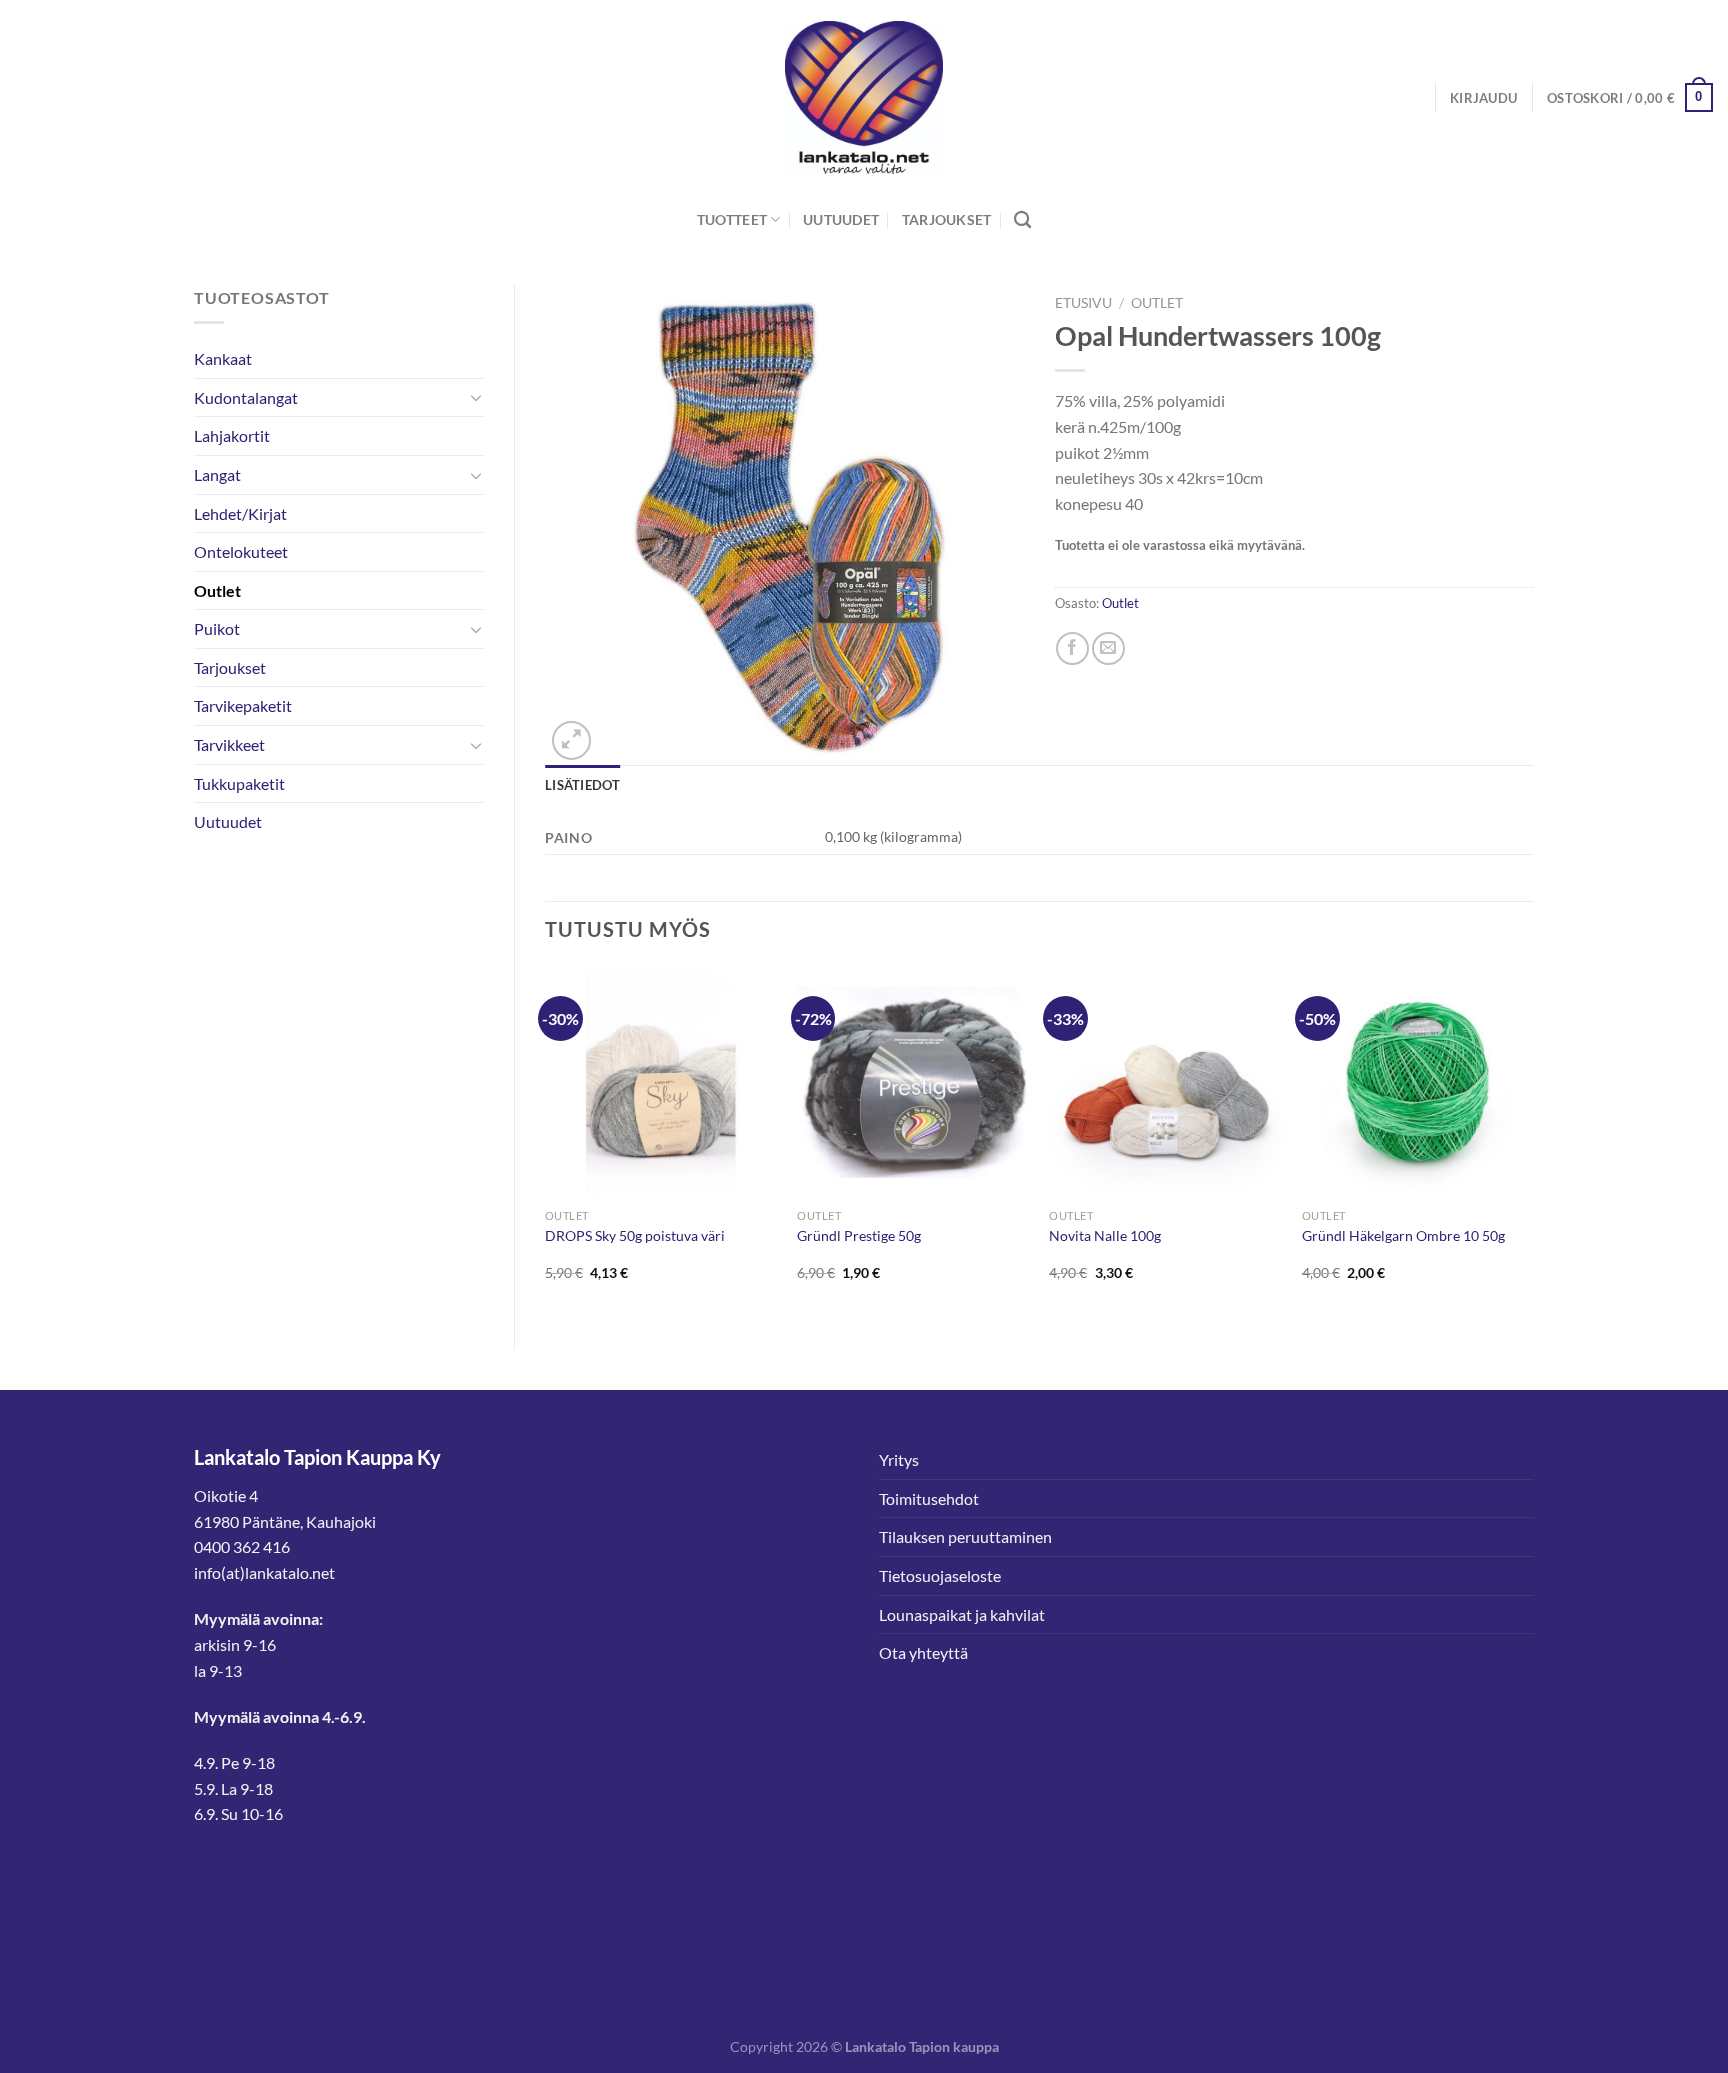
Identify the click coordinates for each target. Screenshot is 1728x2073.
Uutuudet (841, 219)
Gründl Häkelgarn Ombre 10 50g (1403, 1235)
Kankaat (223, 358)
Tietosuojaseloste (940, 1575)
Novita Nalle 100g (1105, 1235)
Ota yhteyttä (923, 1652)
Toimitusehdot (929, 1498)
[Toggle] (476, 397)
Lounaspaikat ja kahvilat (962, 1614)
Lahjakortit (232, 435)
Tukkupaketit (239, 783)
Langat (217, 474)
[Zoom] (571, 740)
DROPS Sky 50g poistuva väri (635, 1235)
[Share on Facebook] (1072, 648)
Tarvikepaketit (243, 705)
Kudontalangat (246, 397)
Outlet (217, 590)
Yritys (899, 1459)
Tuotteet (732, 219)
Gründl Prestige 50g (859, 1235)
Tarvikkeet (229, 744)
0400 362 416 (242, 1546)
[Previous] (546, 1141)
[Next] (1533, 1141)
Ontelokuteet (241, 551)
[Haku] (1022, 220)
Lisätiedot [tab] (583, 785)
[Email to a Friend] (1108, 648)
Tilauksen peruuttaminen (965, 1536)
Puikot (217, 628)
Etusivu (1083, 303)
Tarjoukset (947, 219)
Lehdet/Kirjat (240, 513)
